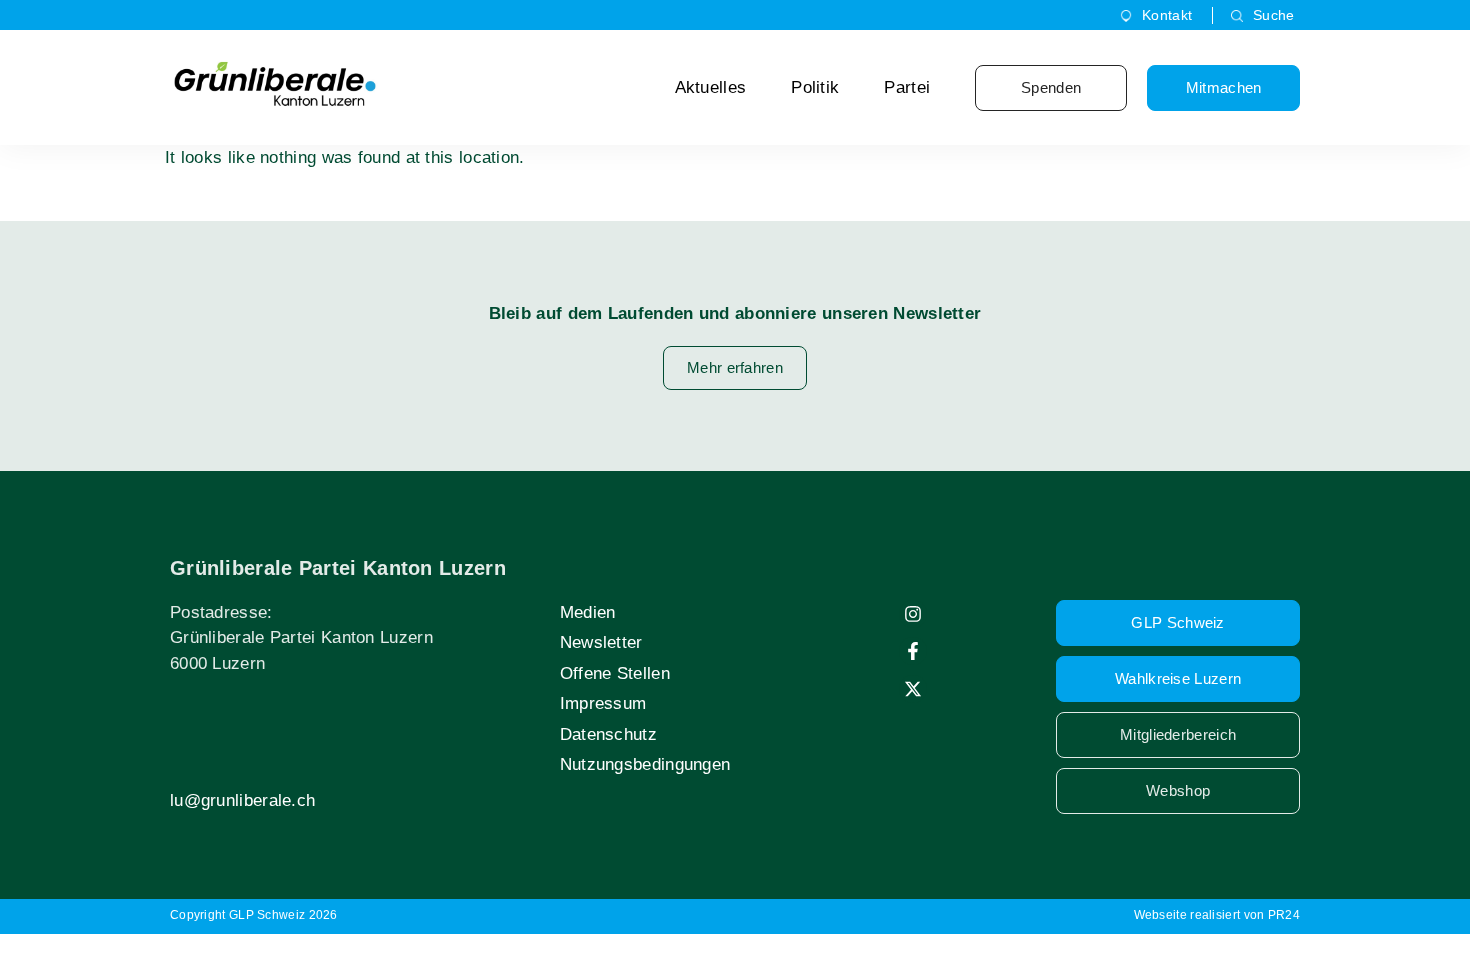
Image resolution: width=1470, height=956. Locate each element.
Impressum (603, 703)
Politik (815, 87)
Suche (1274, 15)
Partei (907, 87)
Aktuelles (711, 87)
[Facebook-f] (913, 651)
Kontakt (1167, 15)
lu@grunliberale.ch (242, 800)
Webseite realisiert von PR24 (1217, 915)
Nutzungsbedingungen (645, 764)
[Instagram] (913, 614)
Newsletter (601, 642)
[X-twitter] (913, 689)
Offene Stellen (615, 673)
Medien (588, 612)
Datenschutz (608, 734)
